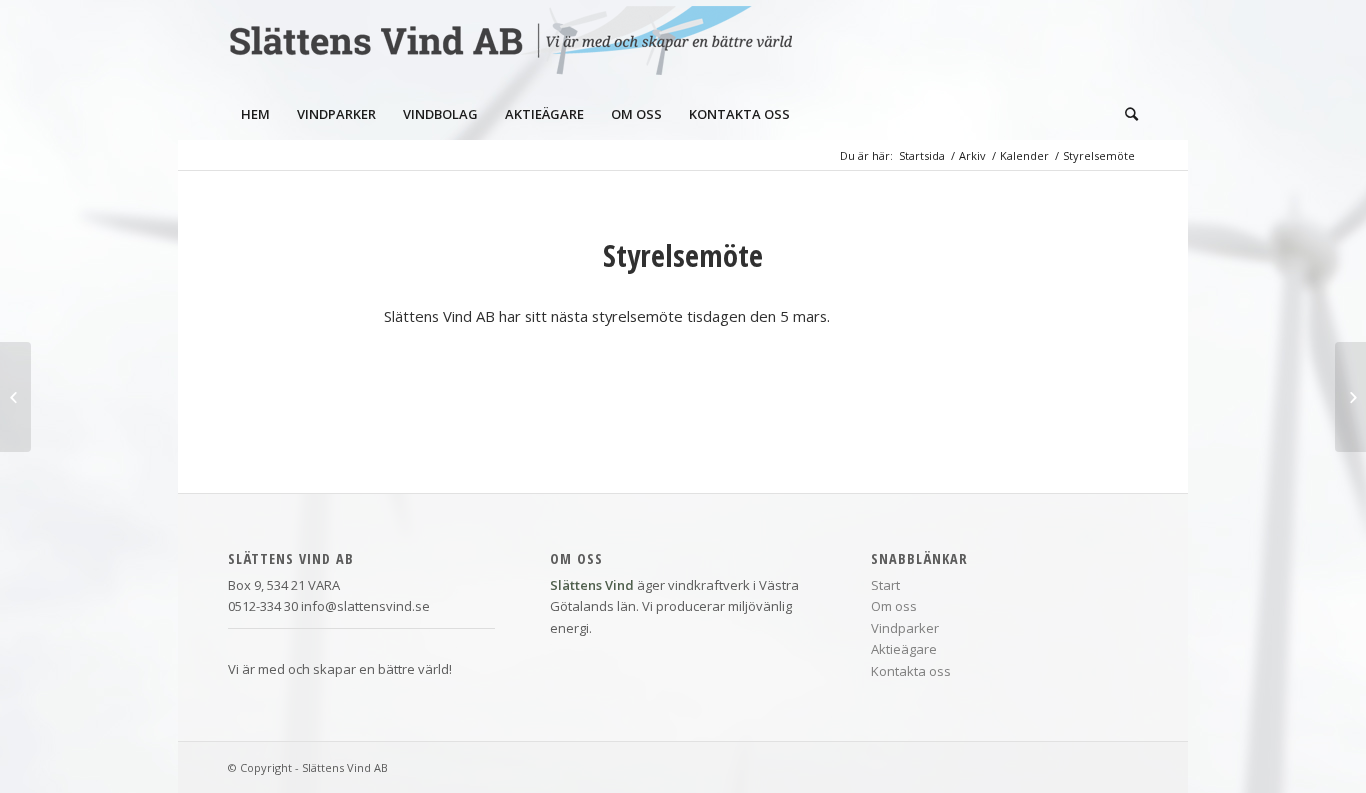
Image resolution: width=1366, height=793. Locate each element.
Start (885, 585)
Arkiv (972, 155)
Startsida (922, 155)
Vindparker (905, 628)
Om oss (894, 606)
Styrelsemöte (683, 255)
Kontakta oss (911, 671)
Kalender (1024, 155)
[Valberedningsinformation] (15, 397)
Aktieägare (904, 649)
